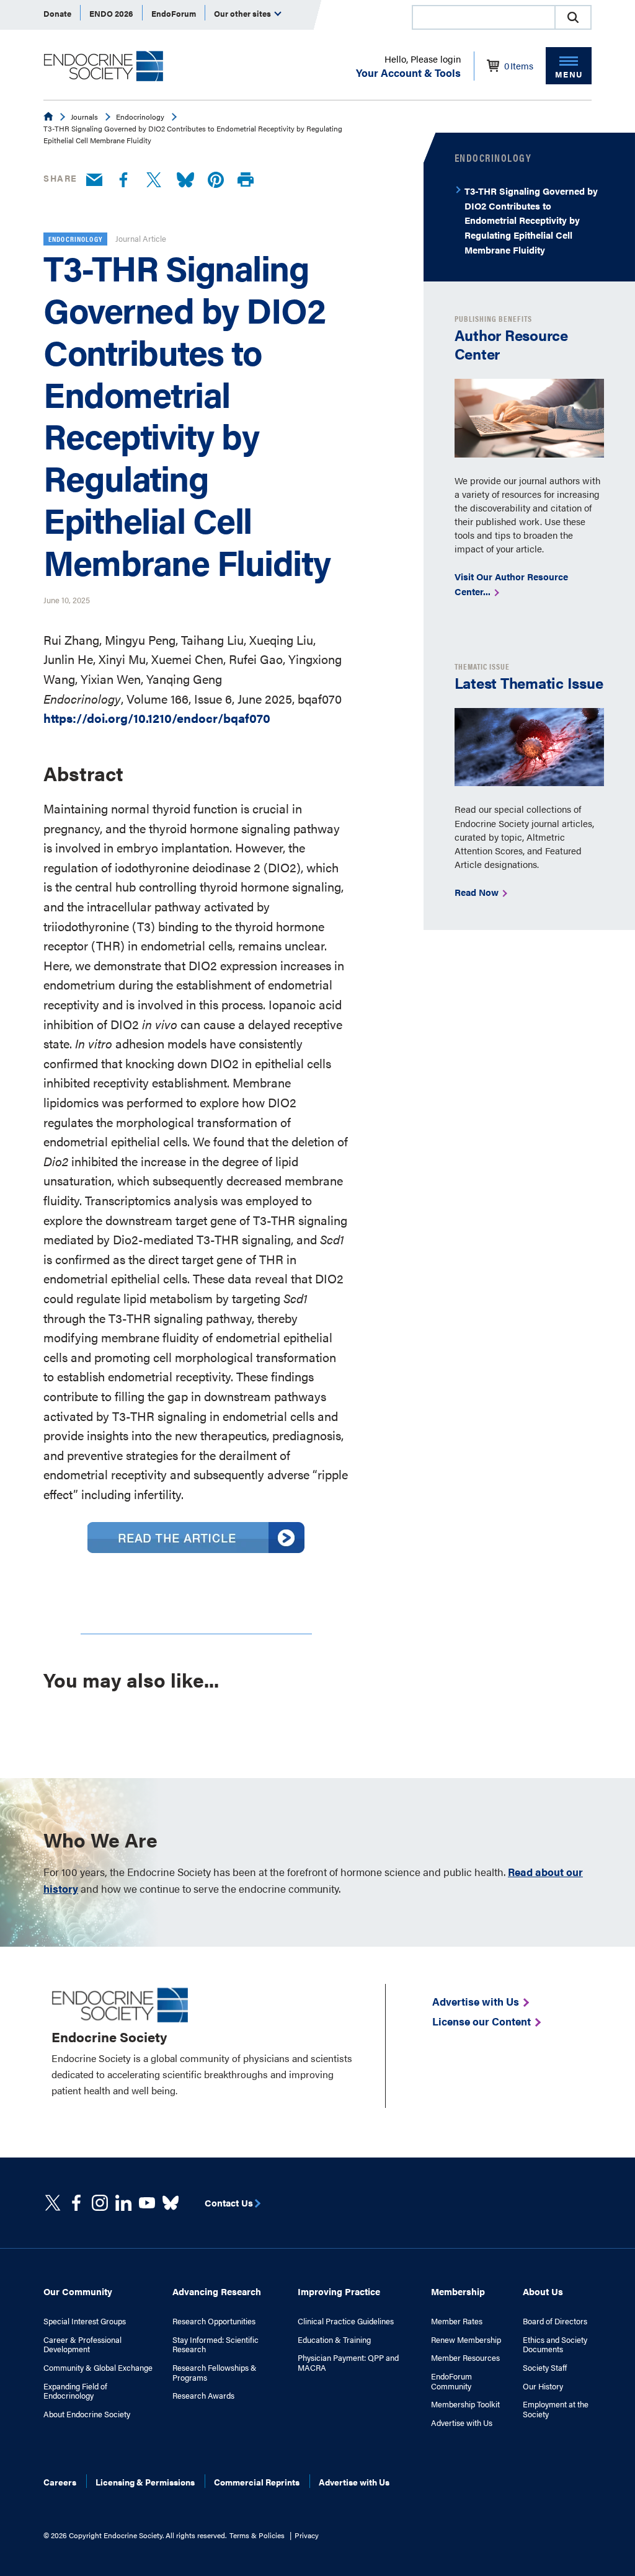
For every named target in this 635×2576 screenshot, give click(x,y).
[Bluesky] (185, 180)
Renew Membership (466, 2340)
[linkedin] (147, 2203)
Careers (60, 2482)
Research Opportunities (214, 2321)
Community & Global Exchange (98, 2368)
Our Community (78, 2291)
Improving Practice (339, 2291)
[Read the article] (196, 1548)
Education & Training (334, 2340)
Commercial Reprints (257, 2482)
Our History (543, 2386)
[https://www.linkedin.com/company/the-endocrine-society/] (123, 2203)
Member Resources (465, 2358)
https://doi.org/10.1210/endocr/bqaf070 (157, 718)
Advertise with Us (462, 2423)
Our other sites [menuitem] (243, 13)
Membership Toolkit (465, 2404)
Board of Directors (555, 2321)
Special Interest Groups (85, 2321)
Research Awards (203, 2396)
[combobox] (483, 17)
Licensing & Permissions (145, 2482)
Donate (57, 13)
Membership (458, 2291)
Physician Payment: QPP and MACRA (348, 2362)
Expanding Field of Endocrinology (75, 2391)
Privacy (307, 2535)
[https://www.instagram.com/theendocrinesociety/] (100, 2203)
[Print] (246, 180)
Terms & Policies (257, 2535)
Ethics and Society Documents (555, 2344)
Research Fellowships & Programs (215, 2372)
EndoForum (174, 13)
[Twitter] (154, 180)
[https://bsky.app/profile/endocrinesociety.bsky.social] (171, 2203)
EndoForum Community (451, 2381)
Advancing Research (217, 2291)
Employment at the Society (556, 2409)
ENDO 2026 (111, 13)
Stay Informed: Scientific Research (215, 2344)
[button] (573, 17)
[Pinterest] (216, 180)
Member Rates (457, 2321)
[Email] (94, 180)
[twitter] (53, 2203)
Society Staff (545, 2368)
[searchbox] (484, 19)
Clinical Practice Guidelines (346, 2321)
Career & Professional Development (82, 2344)
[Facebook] (123, 180)
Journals (84, 117)
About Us (543, 2291)
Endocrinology (140, 117)
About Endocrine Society (87, 2414)
